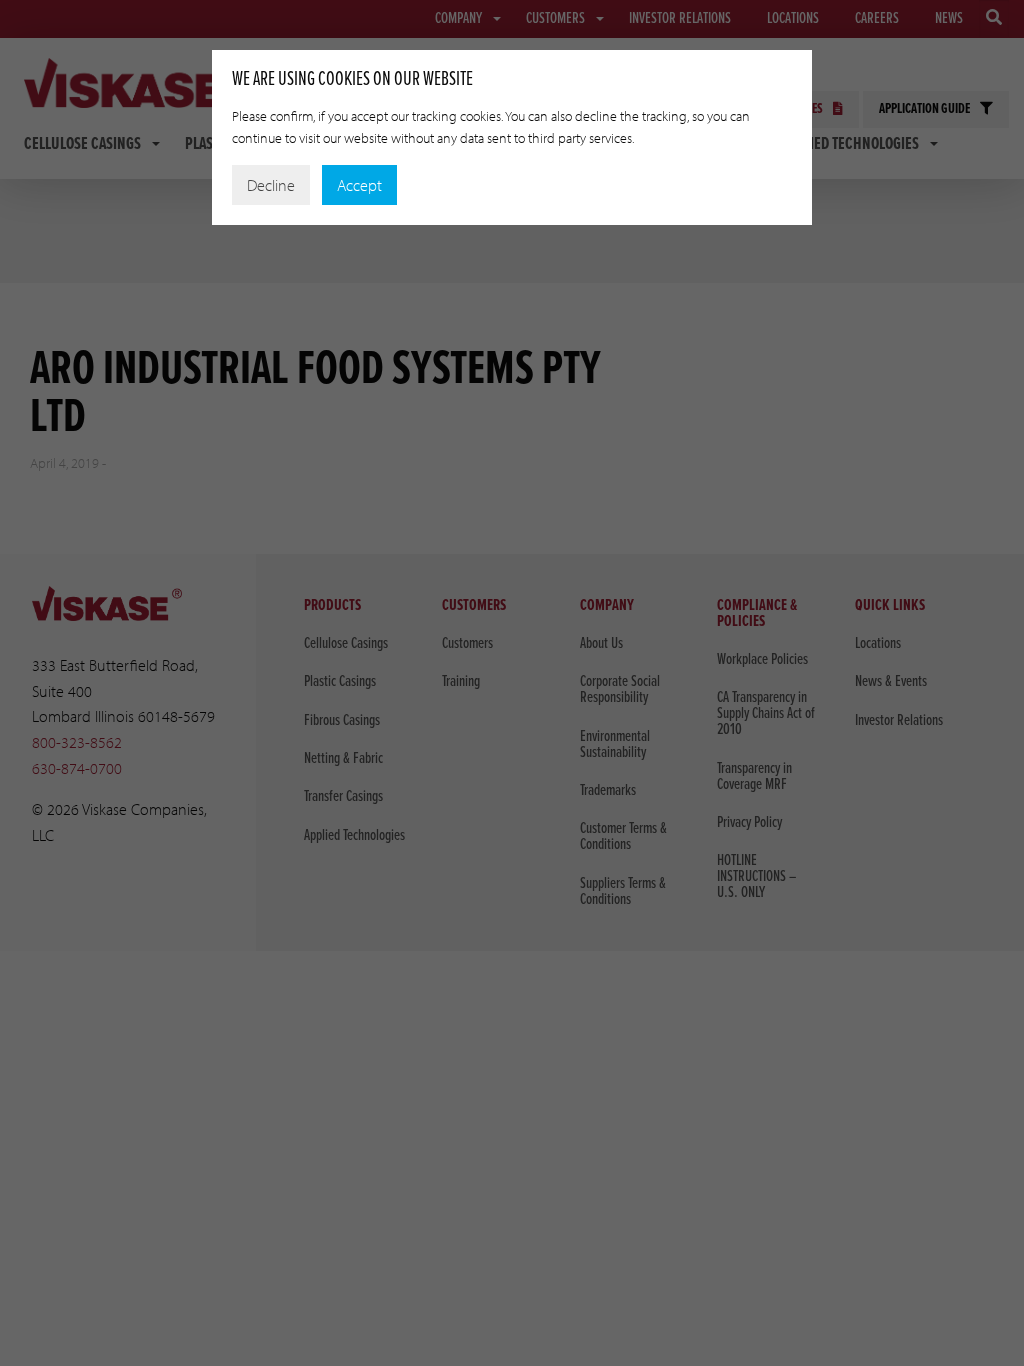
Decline (271, 185)
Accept (359, 185)
